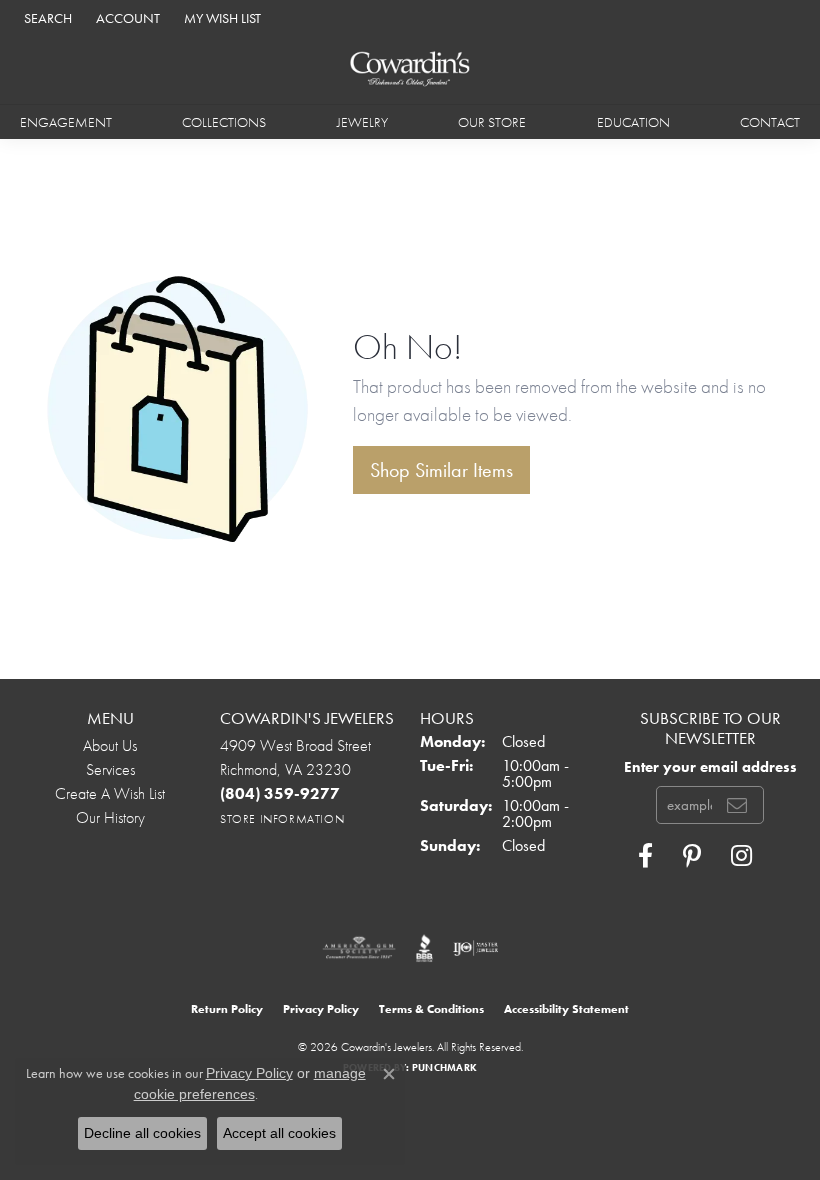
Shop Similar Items (441, 470)
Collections (224, 122)
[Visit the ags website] (359, 948)
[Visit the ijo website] (475, 948)
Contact (770, 122)
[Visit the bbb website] (424, 948)
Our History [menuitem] (110, 817)
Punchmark (444, 1067)
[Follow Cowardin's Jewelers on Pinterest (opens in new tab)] (692, 856)
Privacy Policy (321, 1009)
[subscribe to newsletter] (737, 805)
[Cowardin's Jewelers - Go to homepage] (410, 69)
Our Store (492, 122)
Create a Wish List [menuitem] (110, 793)
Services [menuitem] (110, 769)
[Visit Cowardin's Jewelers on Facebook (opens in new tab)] (645, 856)
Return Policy (227, 1009)
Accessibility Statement (566, 1009)
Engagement (66, 122)
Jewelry (362, 122)
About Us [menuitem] (110, 745)
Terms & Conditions (431, 1009)
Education (633, 122)
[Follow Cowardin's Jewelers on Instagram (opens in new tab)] (741, 856)
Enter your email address (710, 766)
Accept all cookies (279, 1133)
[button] (46, 17)
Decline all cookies (142, 1133)
